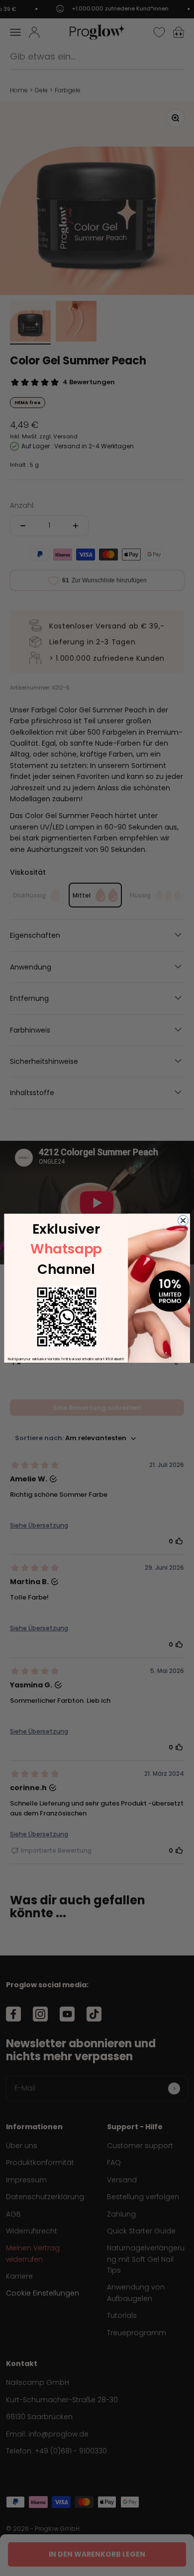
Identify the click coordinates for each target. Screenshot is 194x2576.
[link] (67, 1317)
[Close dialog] (183, 1220)
